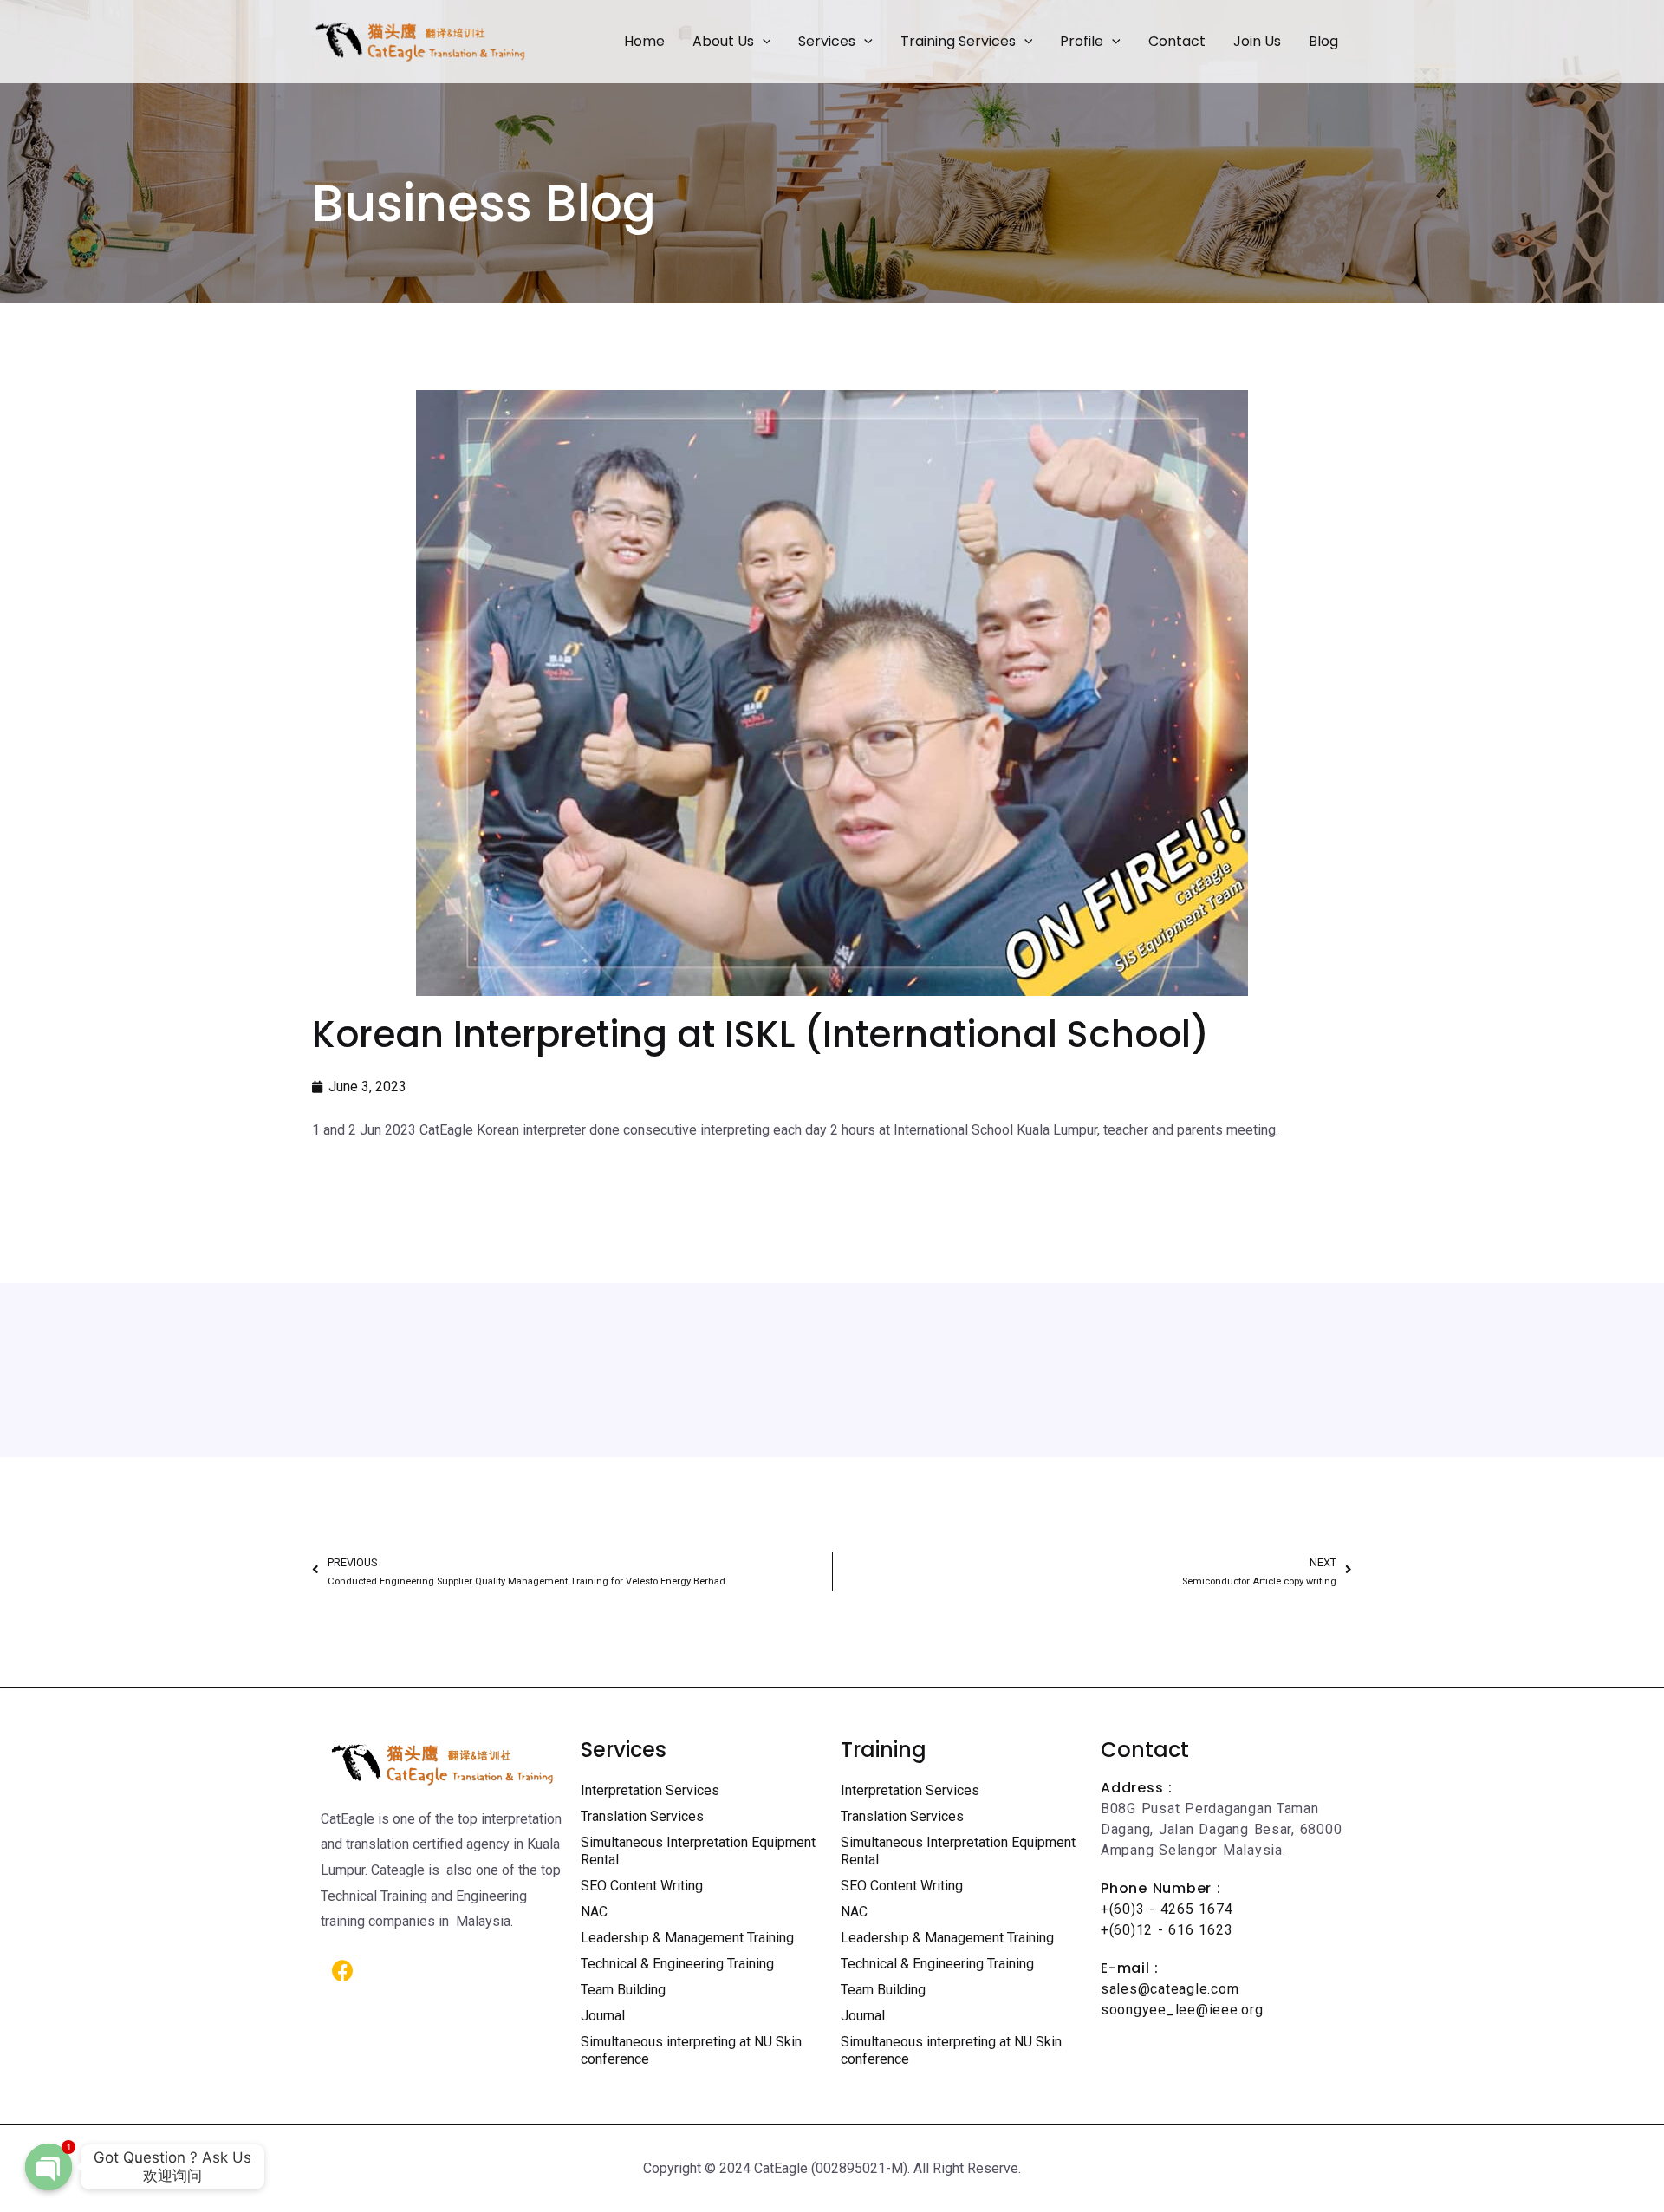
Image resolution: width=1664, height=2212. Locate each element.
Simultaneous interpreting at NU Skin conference (691, 2050)
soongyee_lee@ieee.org (1182, 2010)
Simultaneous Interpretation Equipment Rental (698, 1851)
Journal (603, 2016)
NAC (594, 1912)
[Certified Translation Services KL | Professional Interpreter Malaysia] (420, 40)
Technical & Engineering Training (677, 1964)
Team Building (623, 1990)
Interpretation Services (650, 1790)
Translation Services (642, 1816)
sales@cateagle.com (1170, 1989)
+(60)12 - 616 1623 (1167, 1930)
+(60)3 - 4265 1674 (1167, 1909)
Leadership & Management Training (687, 1938)
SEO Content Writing (642, 1886)
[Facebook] (342, 1970)
